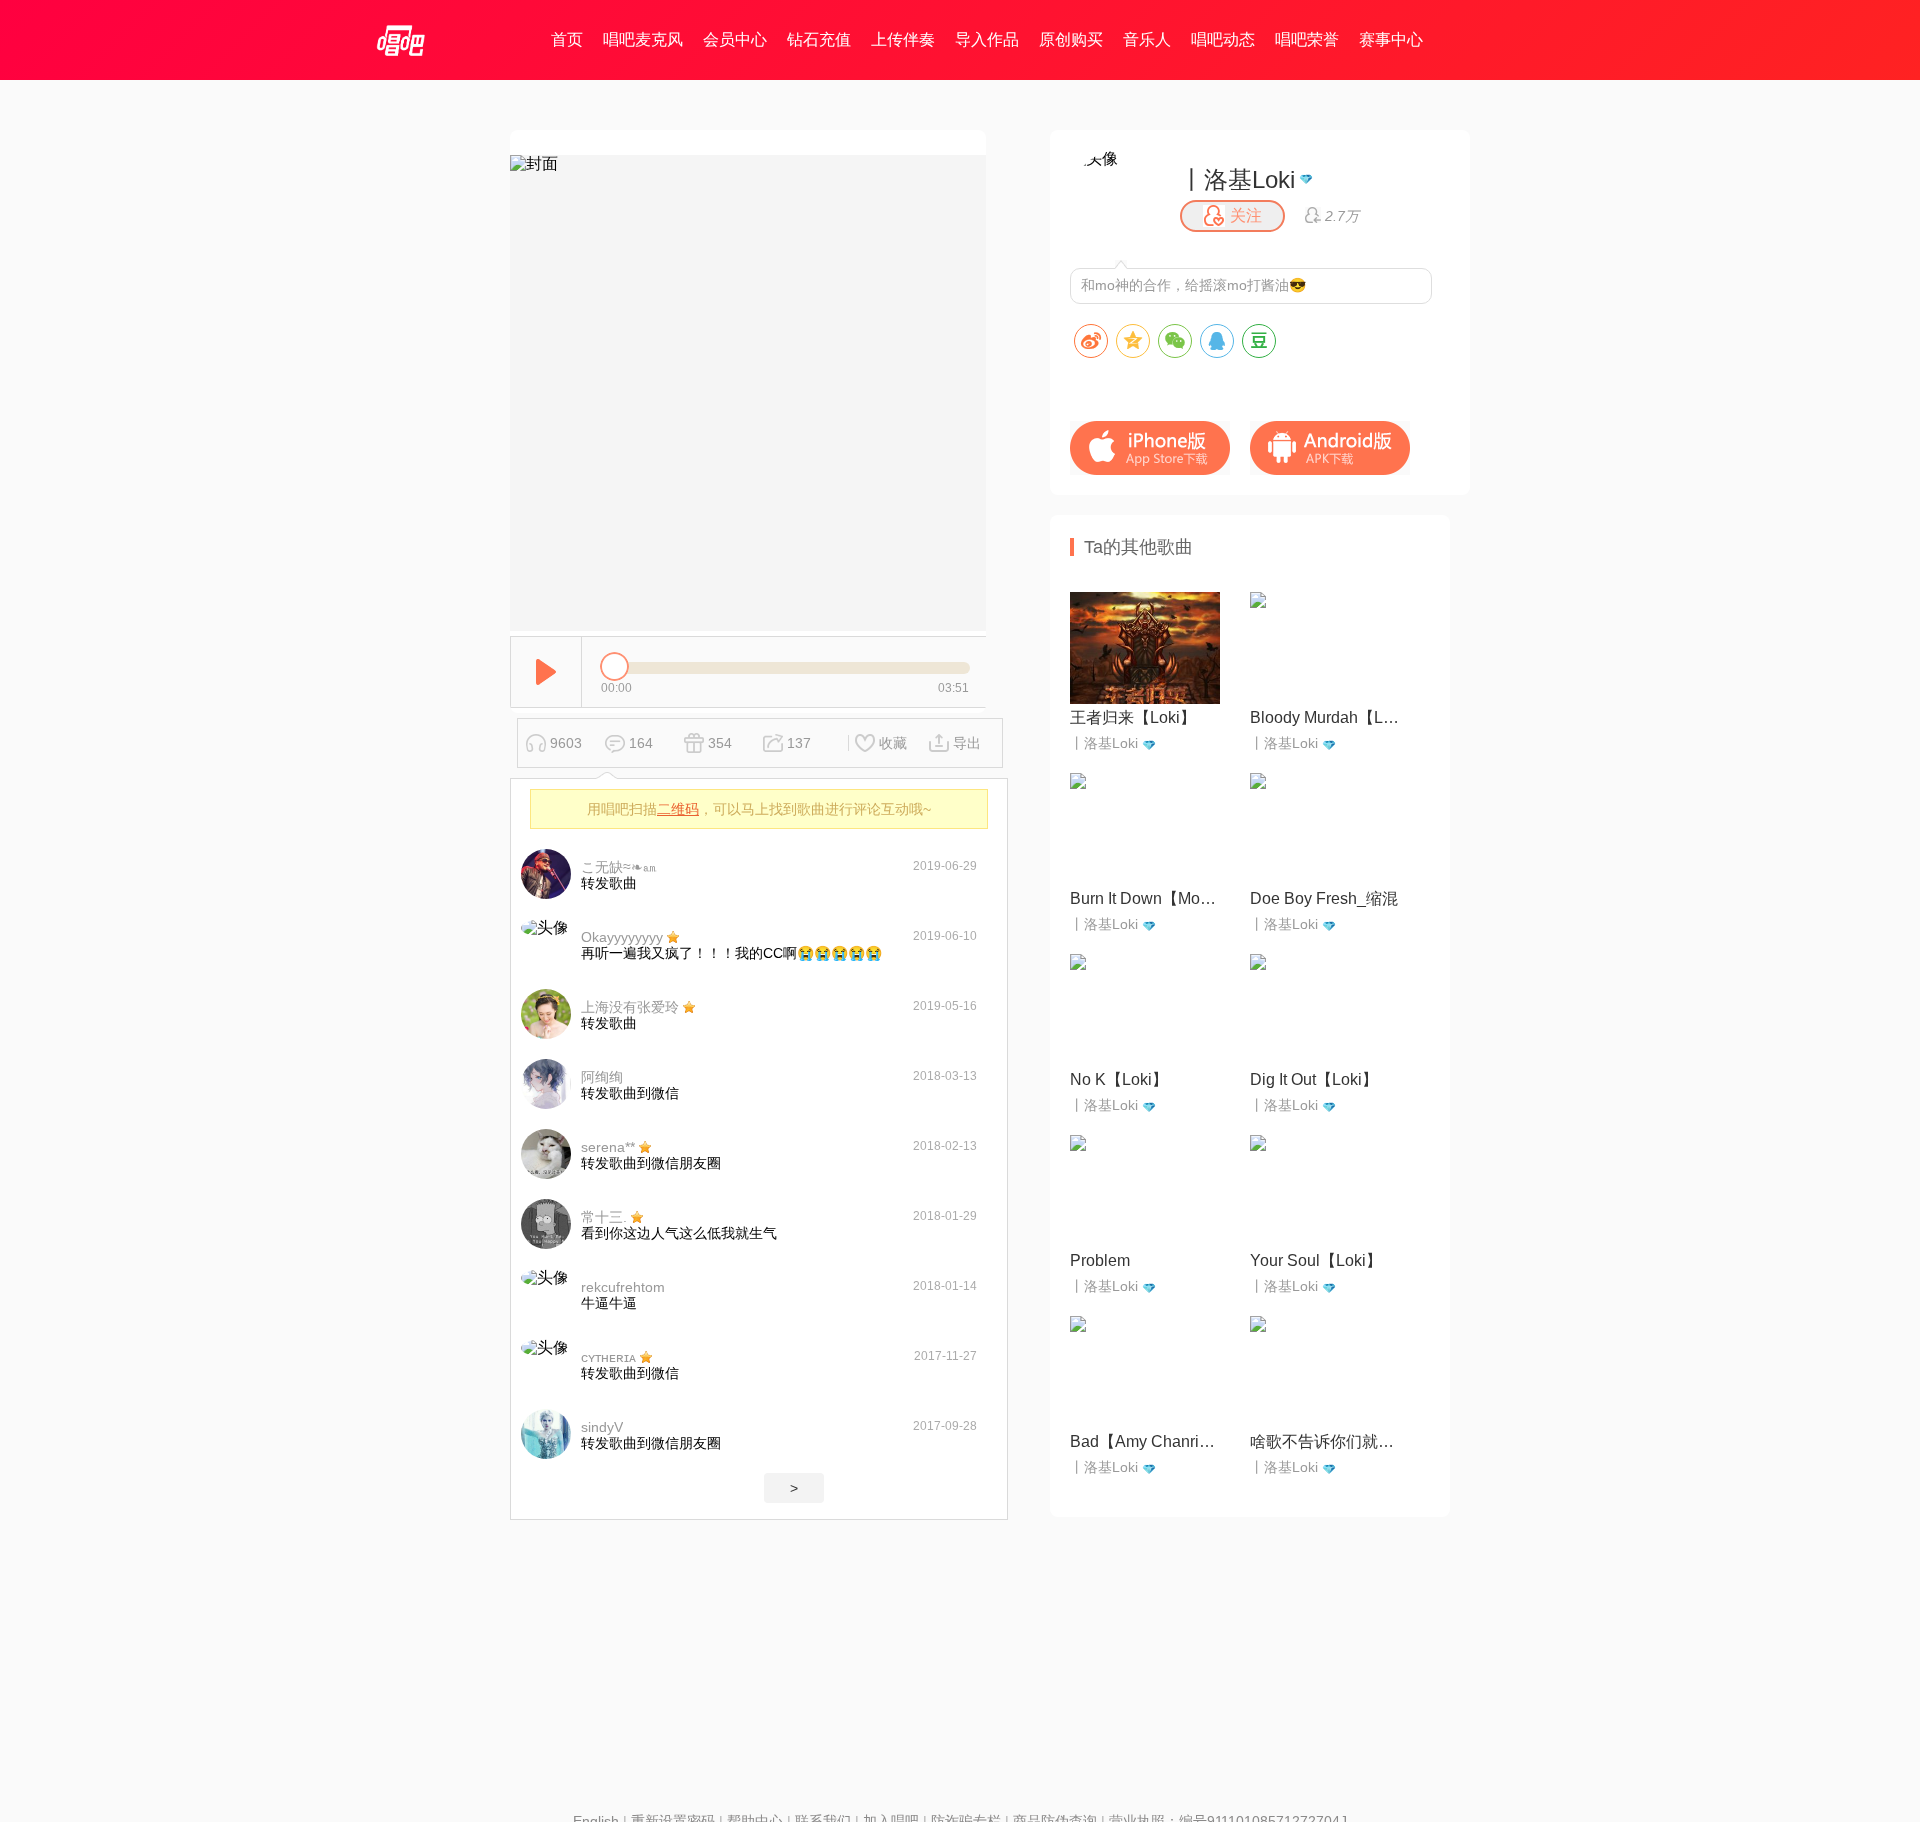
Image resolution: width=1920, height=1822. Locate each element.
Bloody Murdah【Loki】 (1325, 717)
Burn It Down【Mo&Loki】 (1145, 898)
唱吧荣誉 (1307, 39)
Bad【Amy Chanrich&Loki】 (1145, 1441)
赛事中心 (1391, 39)
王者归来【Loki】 (1133, 717)
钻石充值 (819, 39)
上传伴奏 (903, 39)
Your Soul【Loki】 (1316, 1260)
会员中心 (735, 39)
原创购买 (1071, 39)
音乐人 (1147, 39)
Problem (1100, 1260)
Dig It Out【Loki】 (1314, 1079)
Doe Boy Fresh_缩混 (1324, 898)
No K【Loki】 (1119, 1079)
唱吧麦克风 (643, 39)
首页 (567, 39)
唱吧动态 (1223, 39)
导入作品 (987, 39)
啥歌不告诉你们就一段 (1325, 1441)
